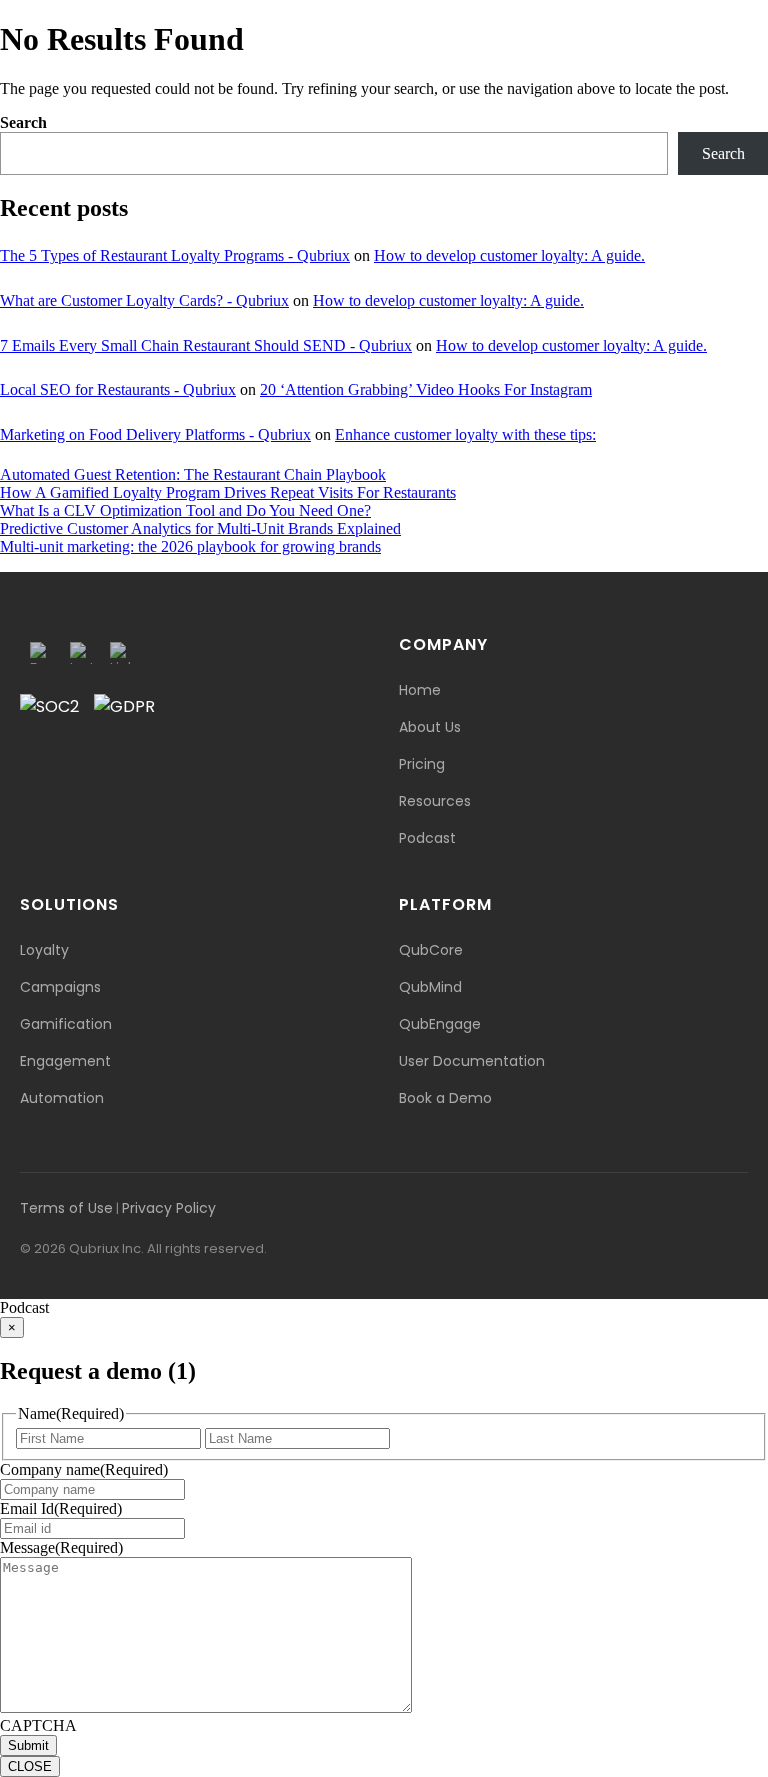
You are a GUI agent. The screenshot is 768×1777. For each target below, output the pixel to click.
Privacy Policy (169, 1208)
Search (23, 122)
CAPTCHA (38, 1725)
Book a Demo (445, 1098)
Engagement (65, 1061)
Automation (62, 1098)
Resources (435, 801)
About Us (430, 727)
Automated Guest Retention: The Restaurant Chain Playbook (193, 474)
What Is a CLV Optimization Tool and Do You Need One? (185, 510)
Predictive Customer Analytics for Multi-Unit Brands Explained (200, 528)
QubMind (430, 987)
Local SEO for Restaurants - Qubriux (118, 389)
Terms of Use (66, 1208)
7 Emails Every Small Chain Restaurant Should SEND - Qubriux (206, 345)
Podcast (427, 838)
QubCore (431, 950)
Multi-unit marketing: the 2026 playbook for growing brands (190, 546)
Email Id (61, 1508)
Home (420, 690)
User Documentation (472, 1061)
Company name (84, 1469)
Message (61, 1547)
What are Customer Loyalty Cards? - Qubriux (144, 300)
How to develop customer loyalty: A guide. (509, 255)
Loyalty (44, 950)
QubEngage (440, 1024)
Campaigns (60, 987)
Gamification (66, 1024)
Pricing (422, 764)
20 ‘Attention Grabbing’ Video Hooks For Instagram (426, 389)
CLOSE (30, 1766)
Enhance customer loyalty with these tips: (465, 434)
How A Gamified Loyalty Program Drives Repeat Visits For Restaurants (228, 492)
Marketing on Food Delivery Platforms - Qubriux (155, 434)
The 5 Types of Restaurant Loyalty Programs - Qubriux (175, 255)
